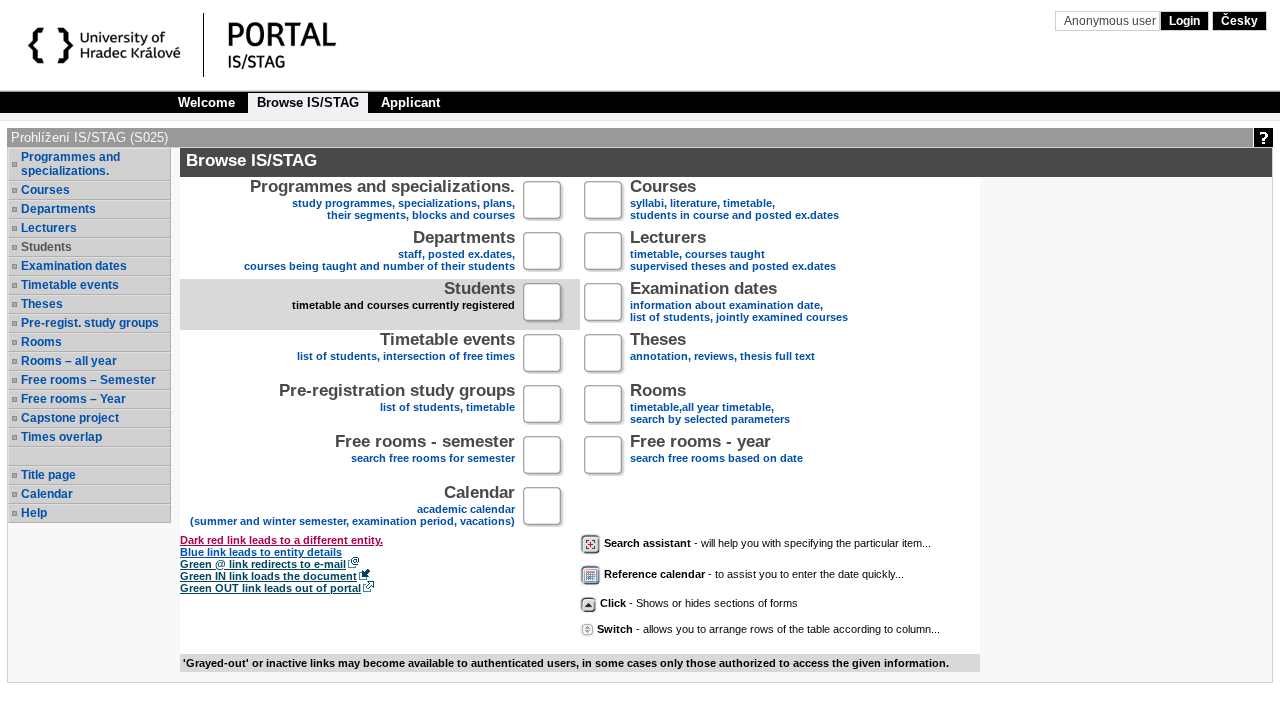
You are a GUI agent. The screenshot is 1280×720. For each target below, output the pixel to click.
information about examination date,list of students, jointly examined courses (739, 303)
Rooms (41, 342)
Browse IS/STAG (308, 102)
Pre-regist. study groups (90, 323)
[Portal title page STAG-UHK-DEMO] (303, 48)
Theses (42, 304)
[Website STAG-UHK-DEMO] (107, 48)
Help (34, 513)
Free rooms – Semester (88, 380)
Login (1184, 21)
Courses (45, 190)
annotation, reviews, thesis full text (722, 348)
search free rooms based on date (716, 450)
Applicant (410, 102)
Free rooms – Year (73, 399)
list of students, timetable (397, 399)
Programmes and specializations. (70, 164)
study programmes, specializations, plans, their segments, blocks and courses (382, 201)
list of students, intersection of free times (406, 348)
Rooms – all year (69, 361)
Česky (1239, 21)
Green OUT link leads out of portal (270, 588)
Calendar (47, 494)
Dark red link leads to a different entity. (281, 540)
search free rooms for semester (425, 450)
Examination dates (74, 266)
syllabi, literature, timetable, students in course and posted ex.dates (734, 201)
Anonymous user (1111, 21)
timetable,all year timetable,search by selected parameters (710, 405)
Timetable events (70, 285)
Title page (48, 475)
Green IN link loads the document (268, 576)
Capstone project (70, 418)
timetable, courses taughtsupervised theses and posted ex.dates (733, 252)
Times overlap (61, 437)
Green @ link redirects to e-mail (263, 564)
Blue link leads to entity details (261, 552)
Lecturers (49, 228)
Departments (58, 209)
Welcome (206, 102)
